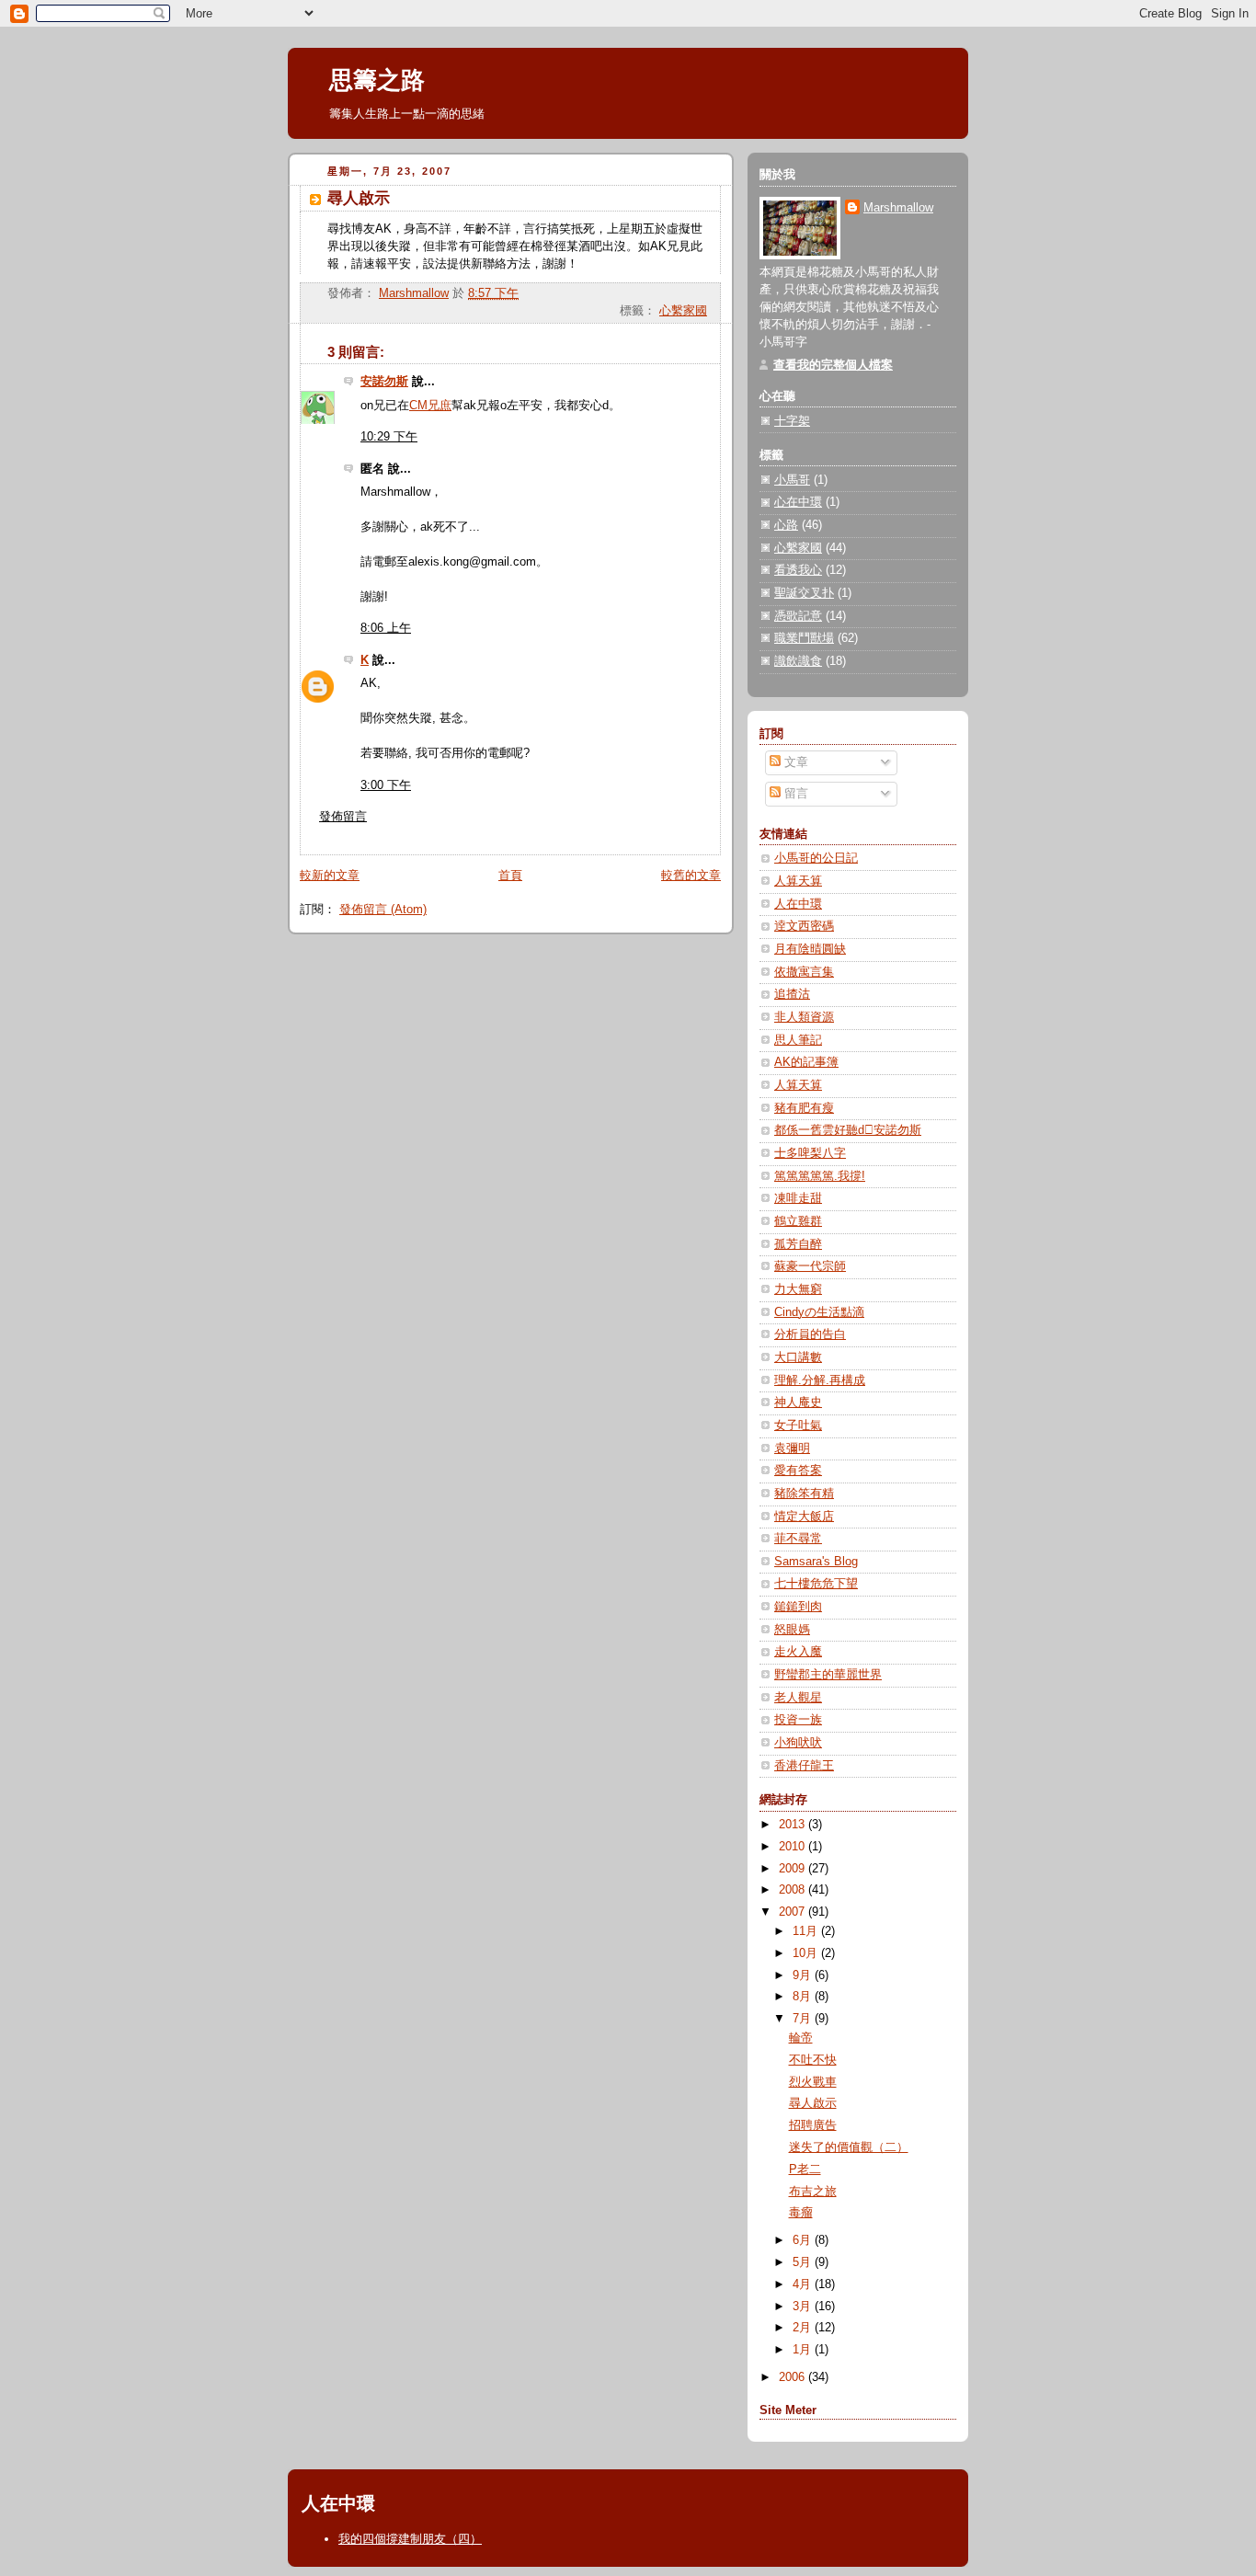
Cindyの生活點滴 (819, 1312)
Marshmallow (898, 208)
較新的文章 (330, 876)
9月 (804, 1975)
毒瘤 (801, 2213)
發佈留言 (343, 817)
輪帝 (801, 2038)
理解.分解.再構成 (820, 1380)
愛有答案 (798, 1471)
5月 (804, 2262)
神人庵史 (798, 1402)
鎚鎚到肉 (798, 1607)
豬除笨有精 (804, 1494)
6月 (804, 2240)
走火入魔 (798, 1652)
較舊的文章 (691, 876)
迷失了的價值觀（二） (849, 2147)
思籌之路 (377, 80)
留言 (794, 794)
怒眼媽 (792, 1630)
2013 (794, 1825)
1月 (804, 2350)
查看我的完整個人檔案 (833, 365)
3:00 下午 (386, 785)
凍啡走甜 (798, 1198)
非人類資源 (804, 1017)
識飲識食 (798, 661)
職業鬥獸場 (804, 638)
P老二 (805, 2170)
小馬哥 (792, 480)
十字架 (792, 421)
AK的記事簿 (806, 1062)
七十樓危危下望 (816, 1584)
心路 (786, 525)
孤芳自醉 (798, 1244)
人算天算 (798, 881)
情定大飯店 (804, 1517)
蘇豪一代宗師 (810, 1266)
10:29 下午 (389, 437)
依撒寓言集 (804, 972)
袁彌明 (792, 1448)
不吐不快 (813, 2060)
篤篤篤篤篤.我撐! (820, 1176)
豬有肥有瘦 (804, 1108)
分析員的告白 (810, 1334)
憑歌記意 (798, 616)
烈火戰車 (813, 2082)
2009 (794, 1869)
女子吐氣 (798, 1425)
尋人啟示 (813, 2103)
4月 (804, 2284)
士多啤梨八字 (810, 1153)
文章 (794, 762)
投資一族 (798, 1720)
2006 (794, 2377)
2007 (794, 1912)
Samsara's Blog (816, 1562)
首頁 (510, 876)
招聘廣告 (813, 2125)
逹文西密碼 (804, 926)
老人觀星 (798, 1698)
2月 (804, 2328)
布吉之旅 (813, 2192)
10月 (807, 1953)
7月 (804, 2019)
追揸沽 (792, 994)
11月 (807, 1931)
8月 (804, 1997)
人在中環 (798, 904)
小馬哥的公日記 (816, 858)
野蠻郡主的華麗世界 (828, 1675)
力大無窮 (798, 1289)
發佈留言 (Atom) (383, 910)
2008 (794, 1890)
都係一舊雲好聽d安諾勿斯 (848, 1130)
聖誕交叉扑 (804, 593)
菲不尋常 (798, 1539)
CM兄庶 (430, 406)
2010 (794, 1847)
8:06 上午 (386, 628)
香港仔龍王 (804, 1766)
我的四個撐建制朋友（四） (410, 2539)
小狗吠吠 (798, 1743)
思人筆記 (798, 1040)
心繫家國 (683, 311)
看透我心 (798, 570)
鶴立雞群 (798, 1221)
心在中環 (798, 502)
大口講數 (798, 1357)
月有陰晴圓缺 (810, 949)
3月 (804, 2307)
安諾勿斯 (384, 382)
